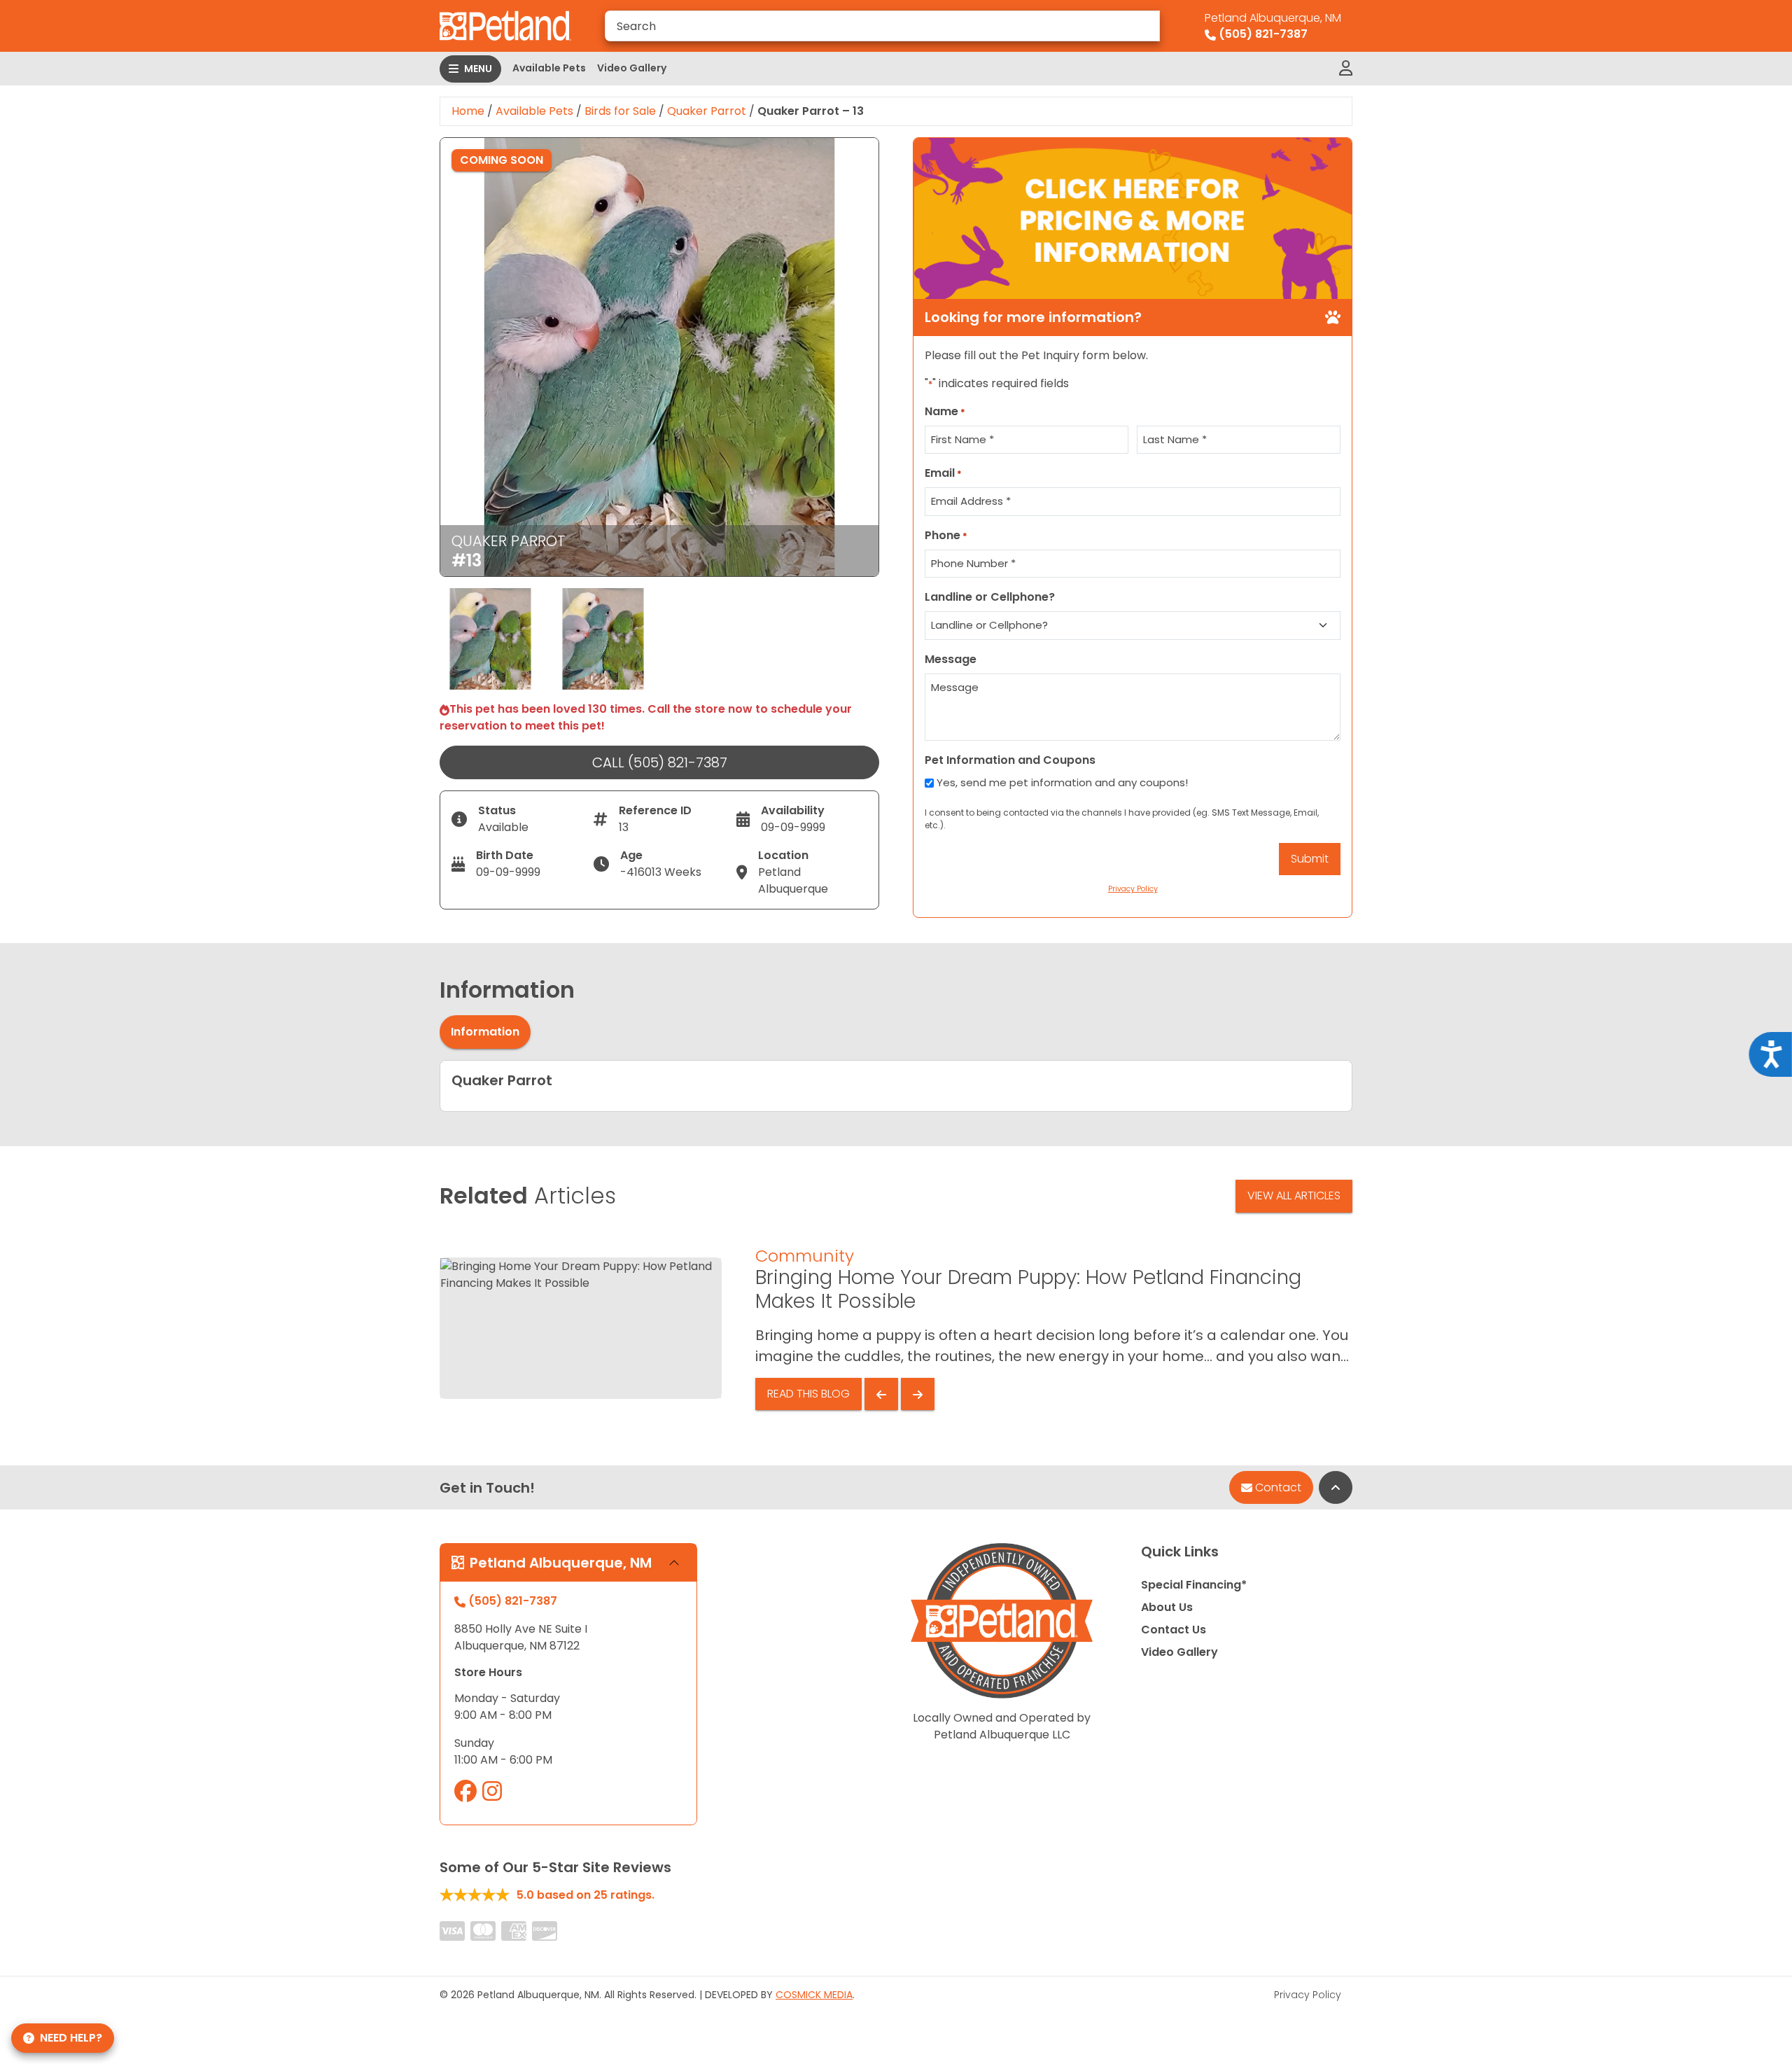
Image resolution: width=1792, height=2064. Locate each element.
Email (943, 473)
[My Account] (1346, 69)
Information (485, 1032)
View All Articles (1294, 1195)
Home (468, 111)
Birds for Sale (620, 111)
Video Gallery (632, 68)
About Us (1167, 1607)
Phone (946, 535)
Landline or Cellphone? (990, 597)
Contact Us (1174, 1630)
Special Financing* (1194, 1585)
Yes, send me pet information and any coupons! (1062, 782)
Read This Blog (808, 1394)
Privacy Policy (1308, 1995)
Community (805, 1256)
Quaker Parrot (707, 111)
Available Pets (549, 68)
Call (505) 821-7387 (660, 762)
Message (951, 659)
